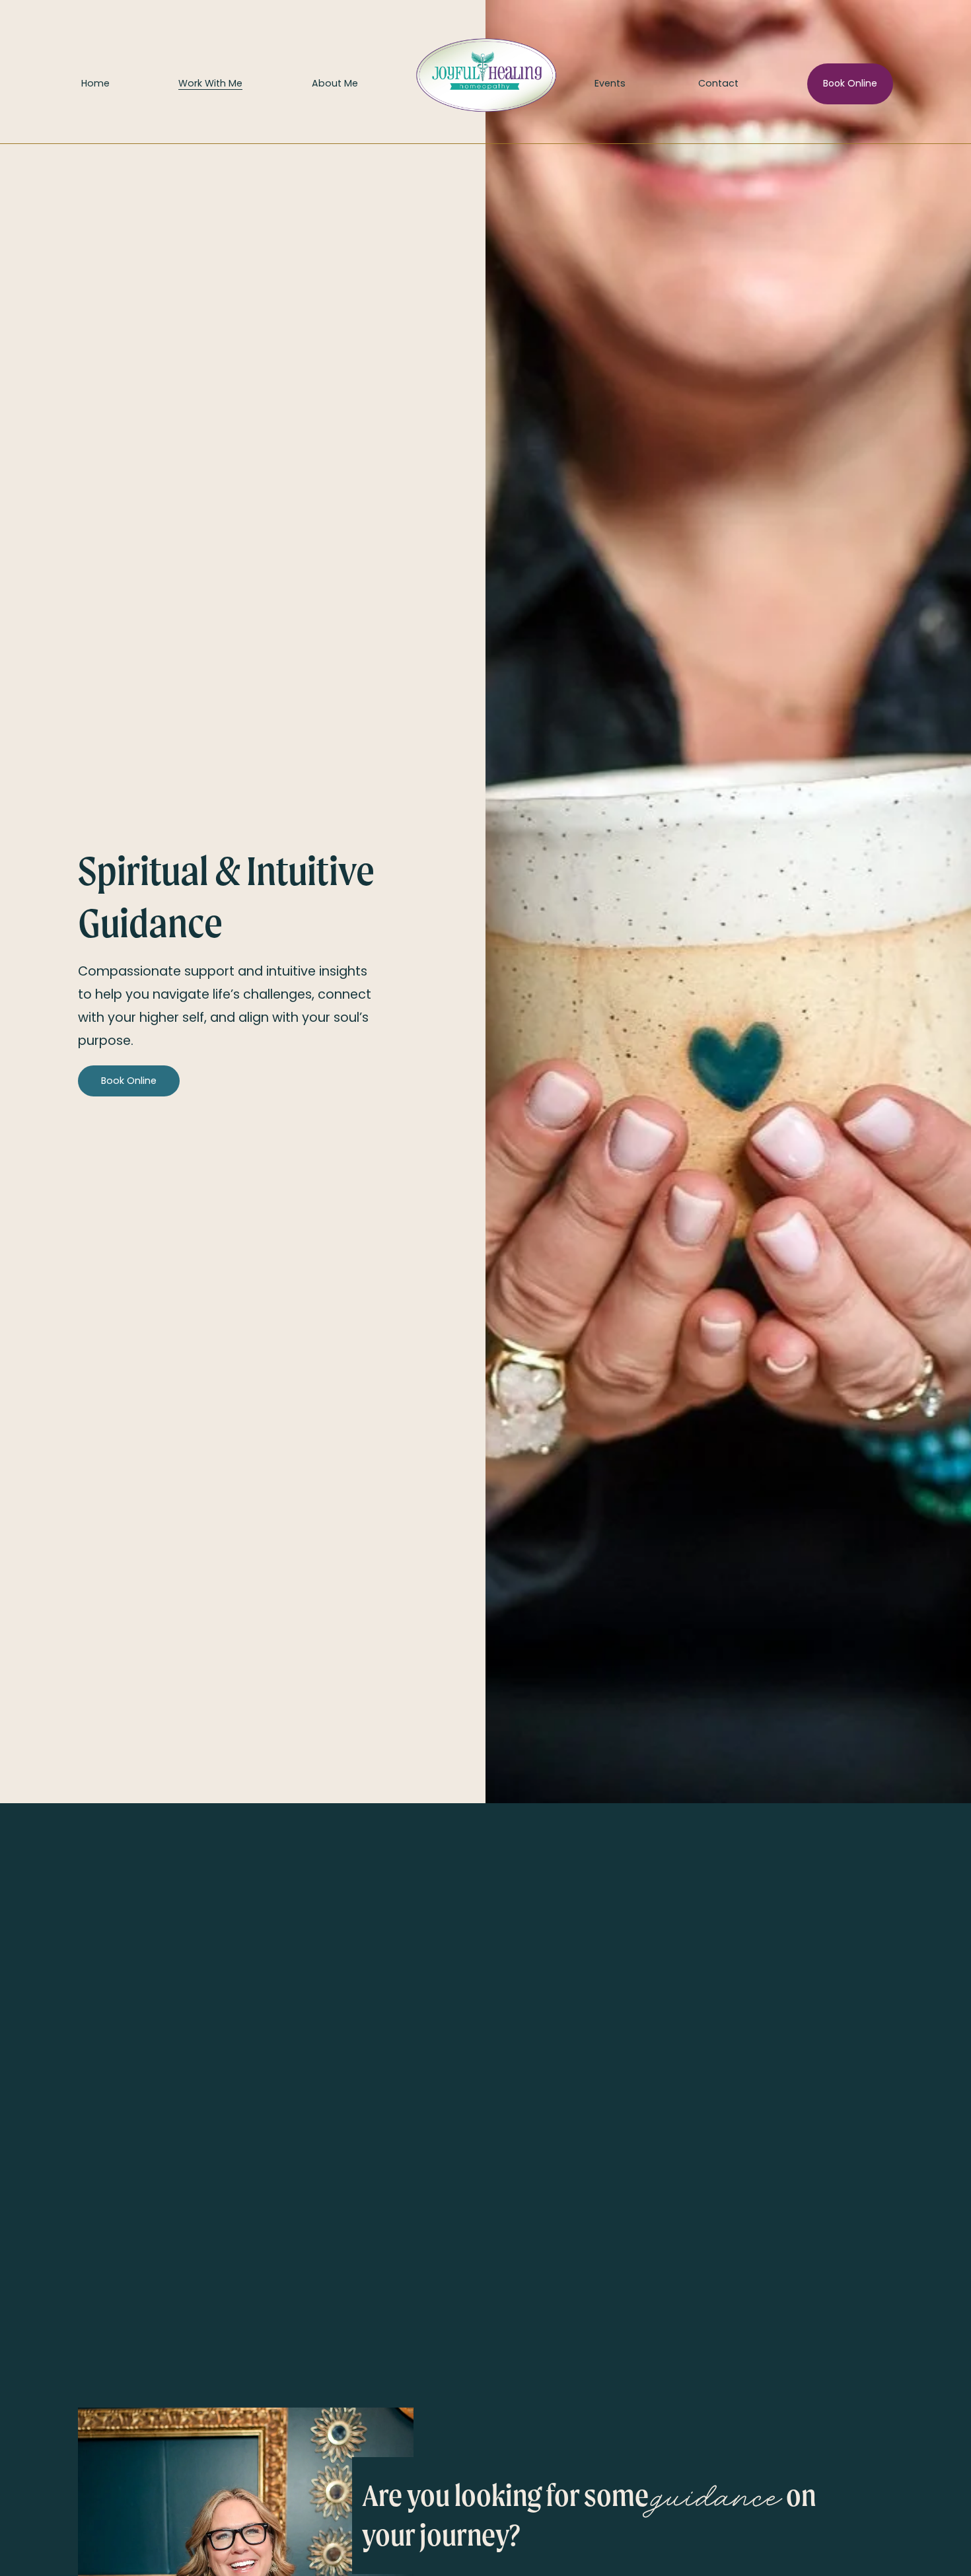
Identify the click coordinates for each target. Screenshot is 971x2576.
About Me (335, 83)
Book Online (850, 83)
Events (610, 83)
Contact (718, 83)
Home (95, 83)
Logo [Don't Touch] (476, 83)
